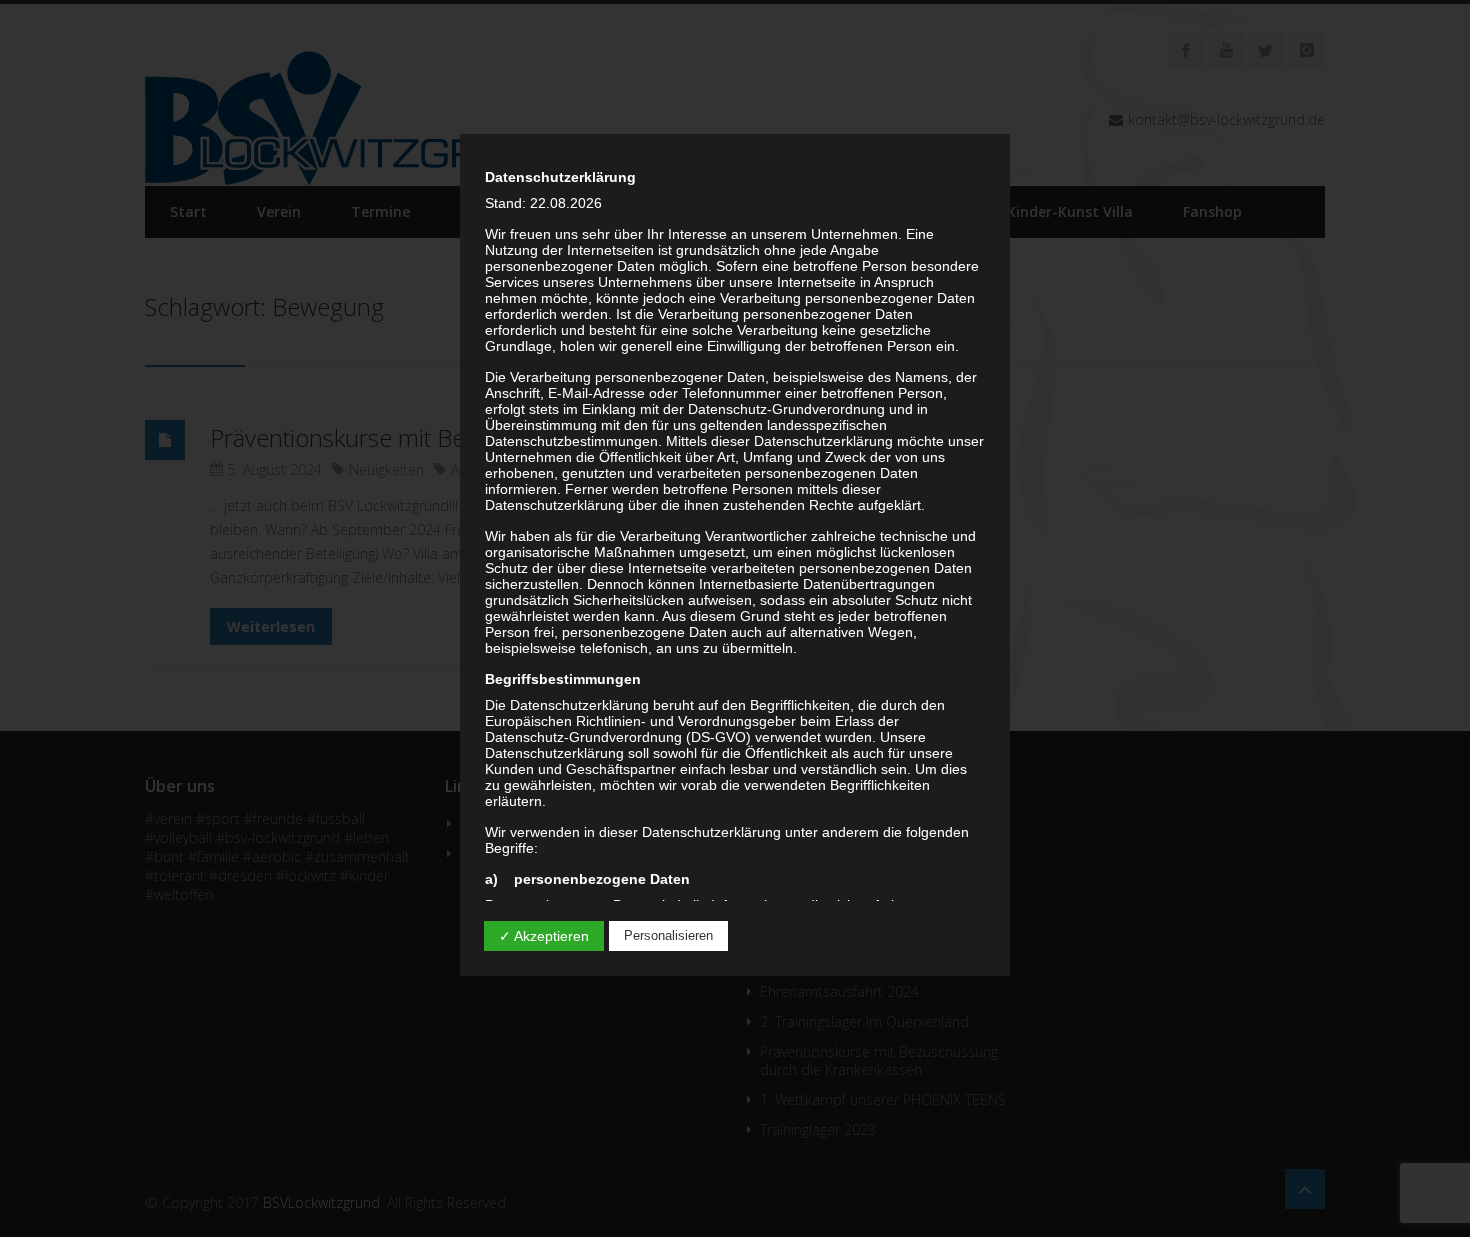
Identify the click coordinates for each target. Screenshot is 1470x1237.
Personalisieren (668, 935)
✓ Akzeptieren (544, 936)
